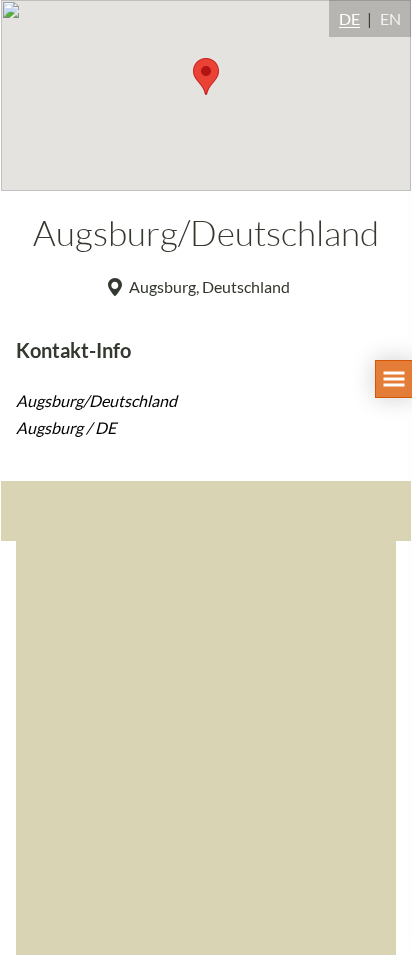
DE (349, 18)
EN (390, 18)
